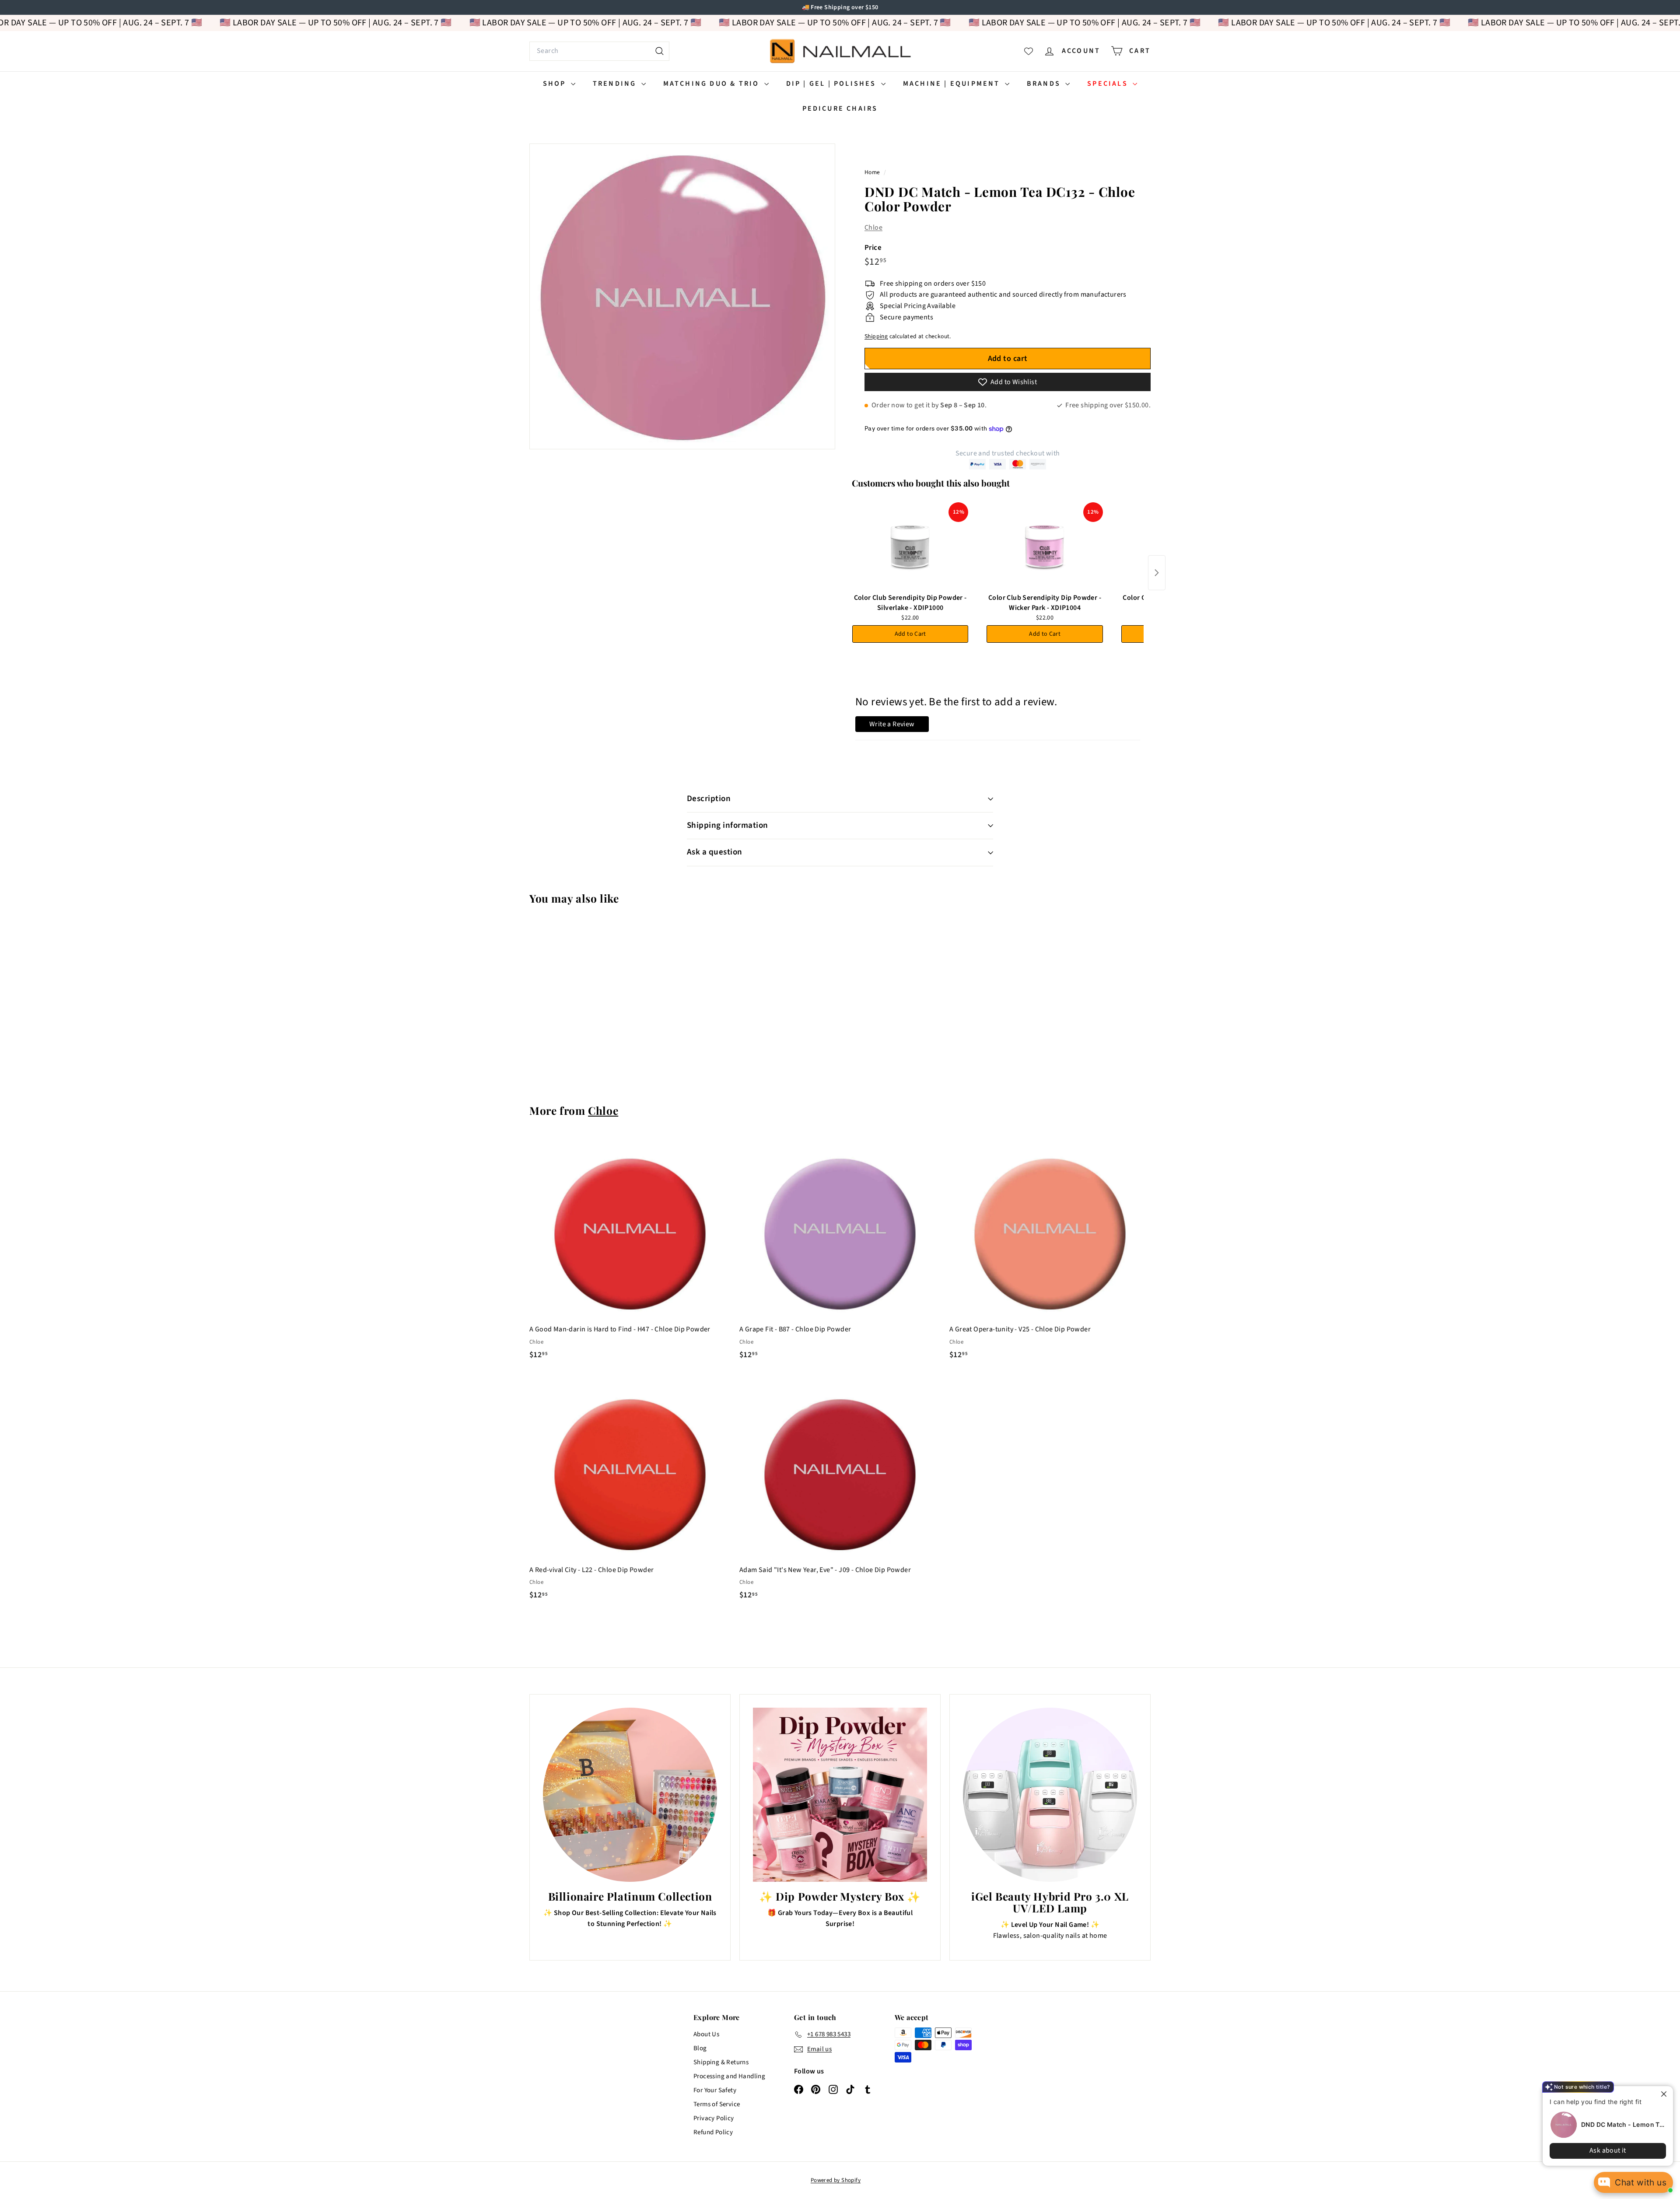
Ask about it (1601, 2150)
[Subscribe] (806, 1135)
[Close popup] (1659, 2094)
